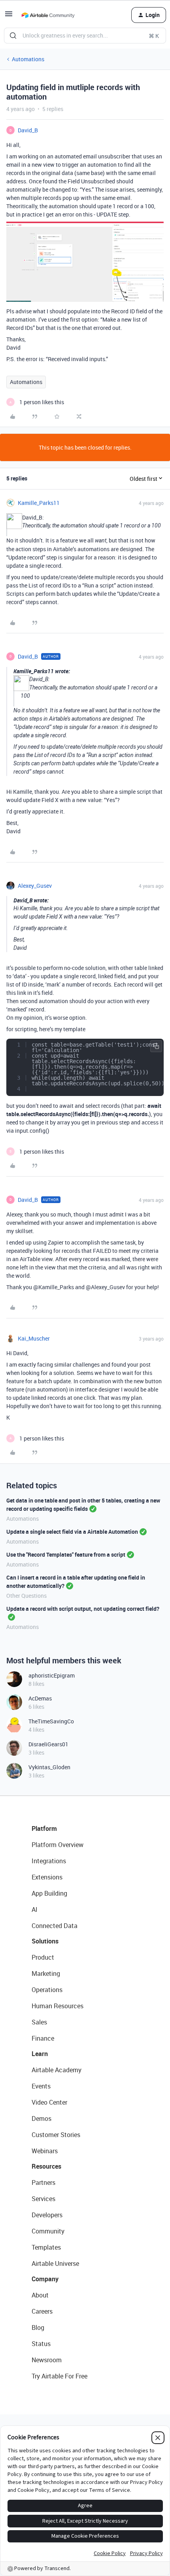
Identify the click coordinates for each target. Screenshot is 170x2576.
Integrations (49, 1861)
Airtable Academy (57, 2070)
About (40, 2295)
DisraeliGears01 (48, 1744)
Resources (46, 2166)
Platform (44, 1828)
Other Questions (26, 1596)
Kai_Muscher (34, 1338)
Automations (28, 59)
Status (41, 2344)
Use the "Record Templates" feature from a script (66, 1554)
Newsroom (47, 2360)
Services (43, 2199)
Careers (42, 2311)
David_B (28, 130)
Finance (43, 2038)
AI (35, 1909)
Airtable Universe (55, 2263)
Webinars (45, 2151)
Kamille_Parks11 (39, 503)
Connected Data (55, 1926)
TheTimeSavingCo (51, 1721)
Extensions (47, 1877)
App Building (49, 1893)
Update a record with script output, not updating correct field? (83, 1609)
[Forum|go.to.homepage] (48, 15)
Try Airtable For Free (59, 2376)
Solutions (45, 1941)
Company (45, 2279)
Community (48, 2231)
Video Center (49, 2102)
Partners (43, 2182)
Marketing (46, 1973)
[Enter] (13, 36)
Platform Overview (58, 1845)
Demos (42, 2118)
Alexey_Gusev (35, 886)
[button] (9, 16)
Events (41, 2086)
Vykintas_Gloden (49, 1767)
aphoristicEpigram (52, 1675)
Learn (40, 2054)
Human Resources (58, 2006)
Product (43, 1957)
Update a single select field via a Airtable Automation (72, 1532)
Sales (39, 2022)
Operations (47, 1990)
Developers (47, 2215)
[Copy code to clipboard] (156, 1046)
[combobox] (85, 36)
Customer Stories (56, 2135)
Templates (46, 2247)
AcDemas (40, 1698)
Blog (38, 2327)
